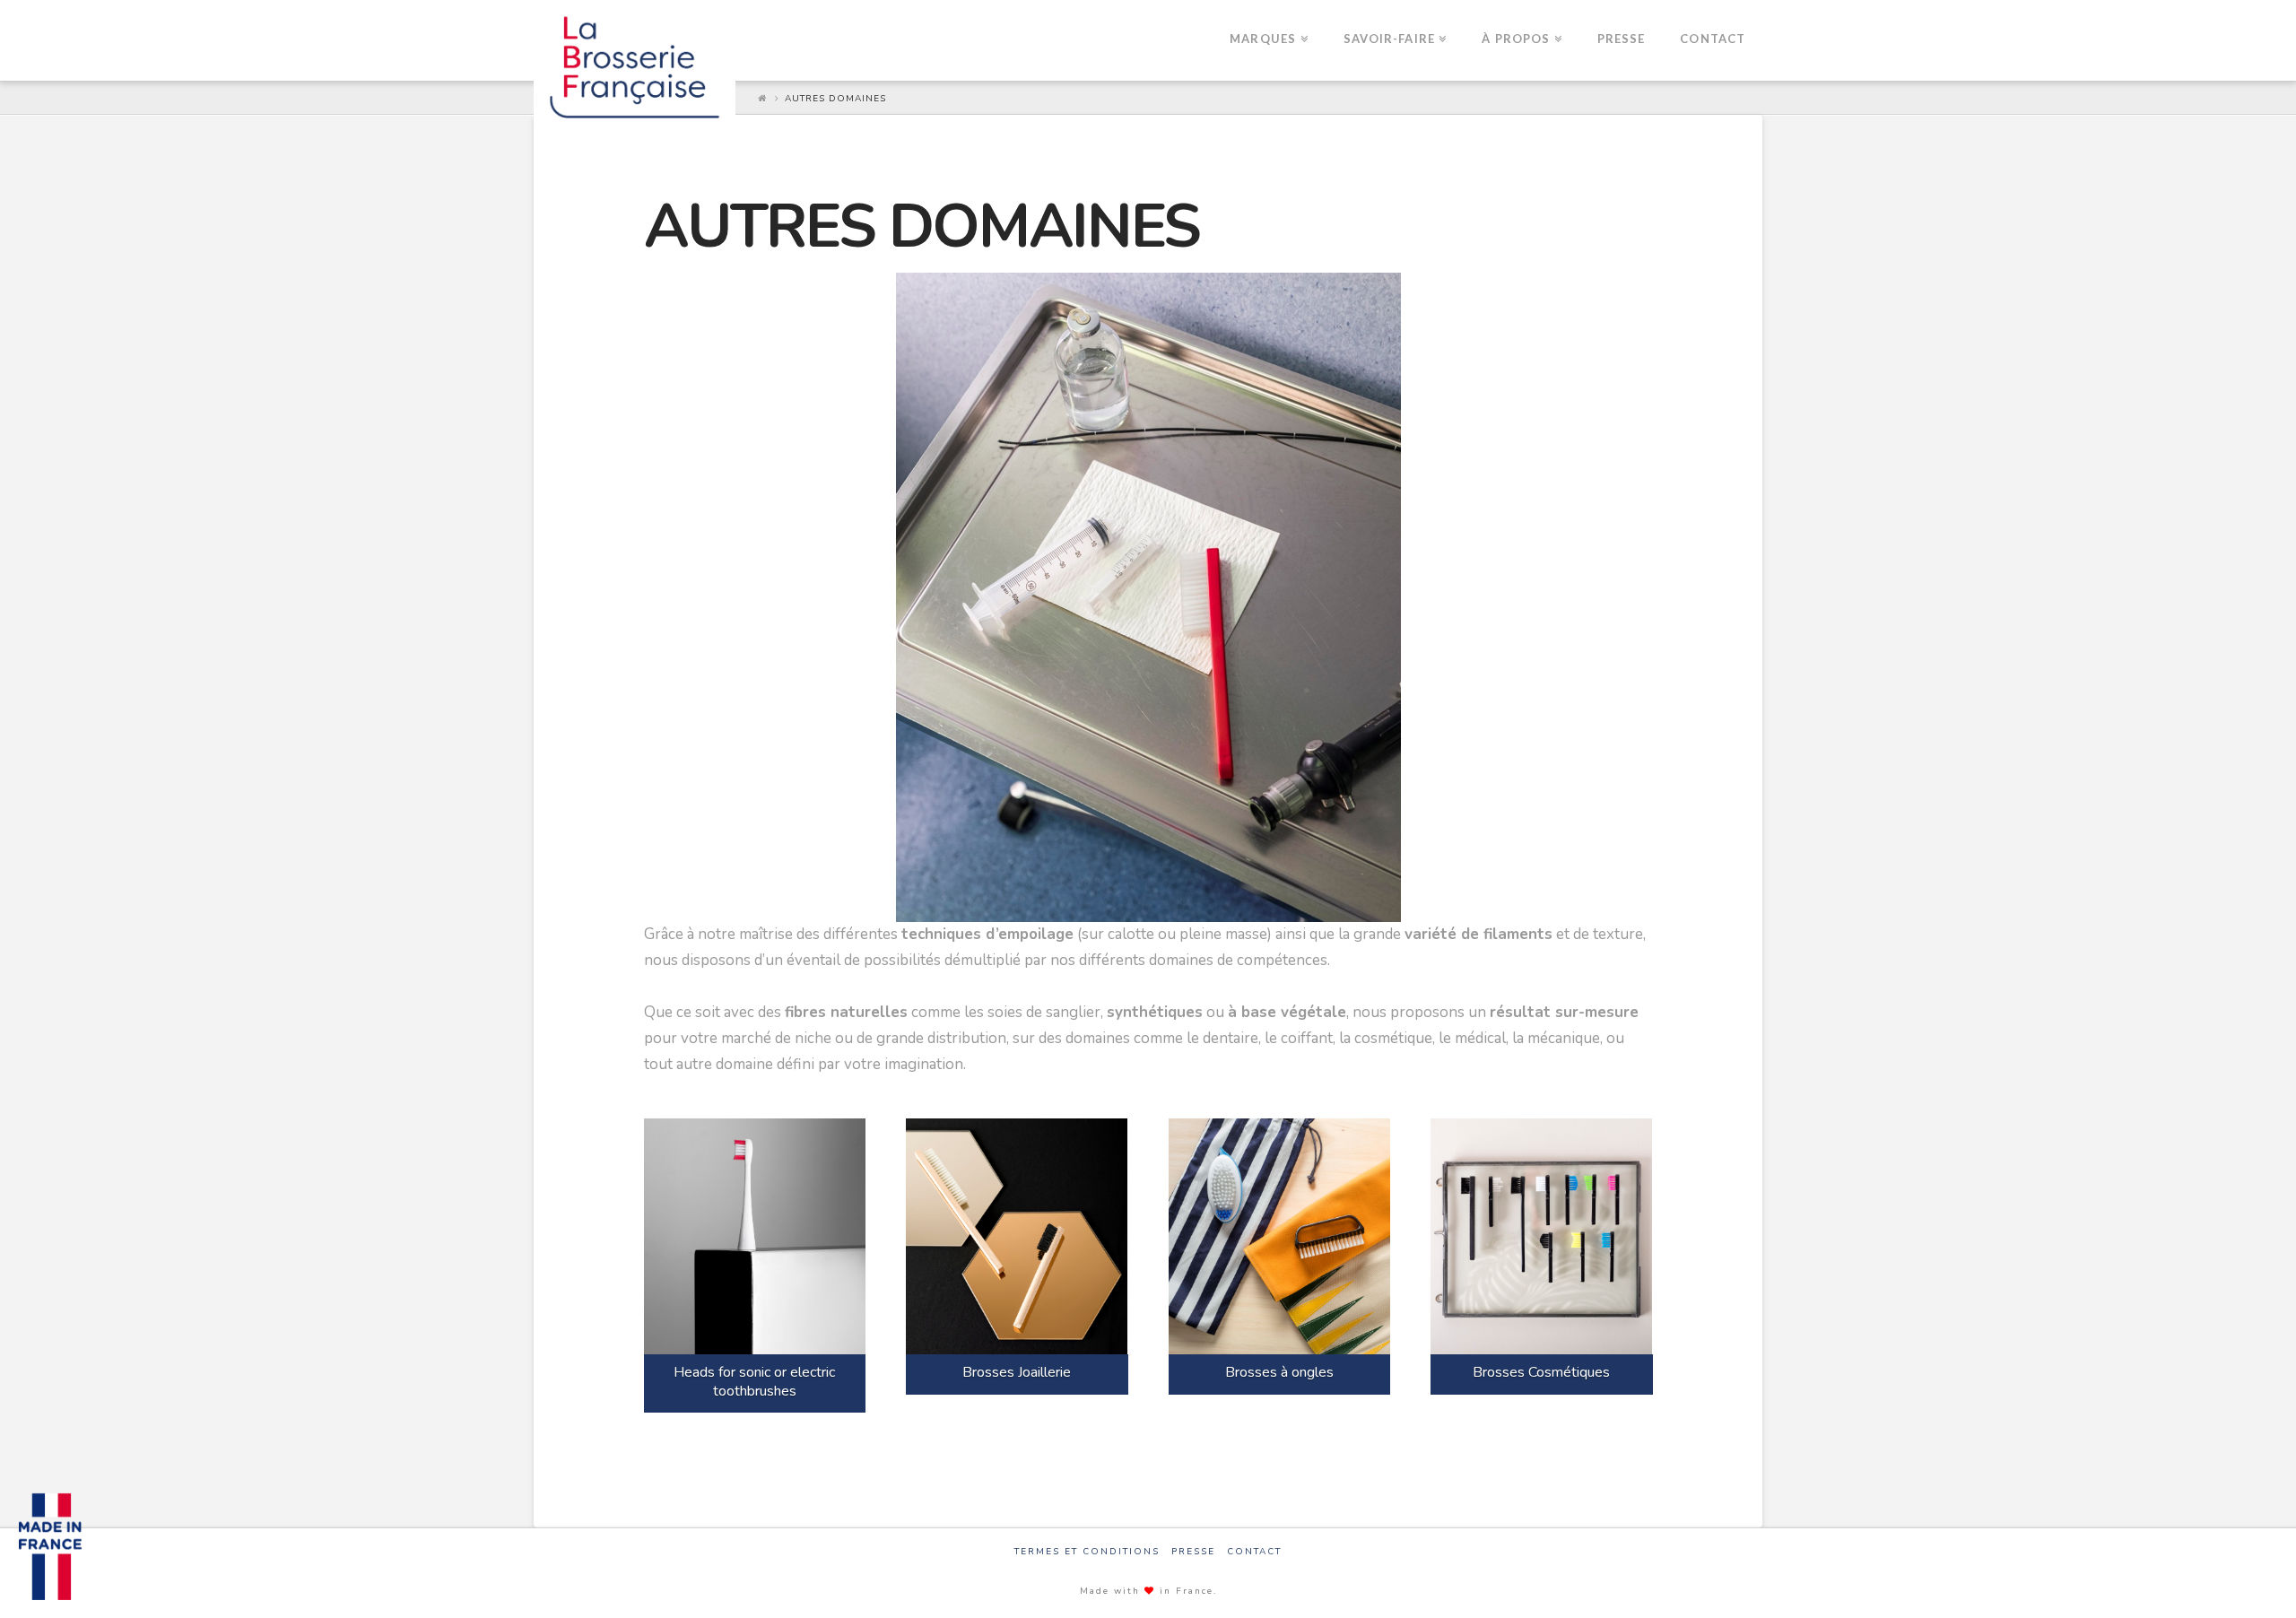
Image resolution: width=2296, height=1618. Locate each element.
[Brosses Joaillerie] (1017, 1236)
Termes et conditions (1087, 1552)
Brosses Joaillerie (1017, 1372)
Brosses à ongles (1279, 1372)
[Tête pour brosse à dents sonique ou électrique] (755, 1236)
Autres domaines (835, 99)
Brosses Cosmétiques (1541, 1372)
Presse (1193, 1552)
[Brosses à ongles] (1280, 1236)
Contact (1254, 1552)
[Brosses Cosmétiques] (1542, 1236)
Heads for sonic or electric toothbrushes (754, 1382)
